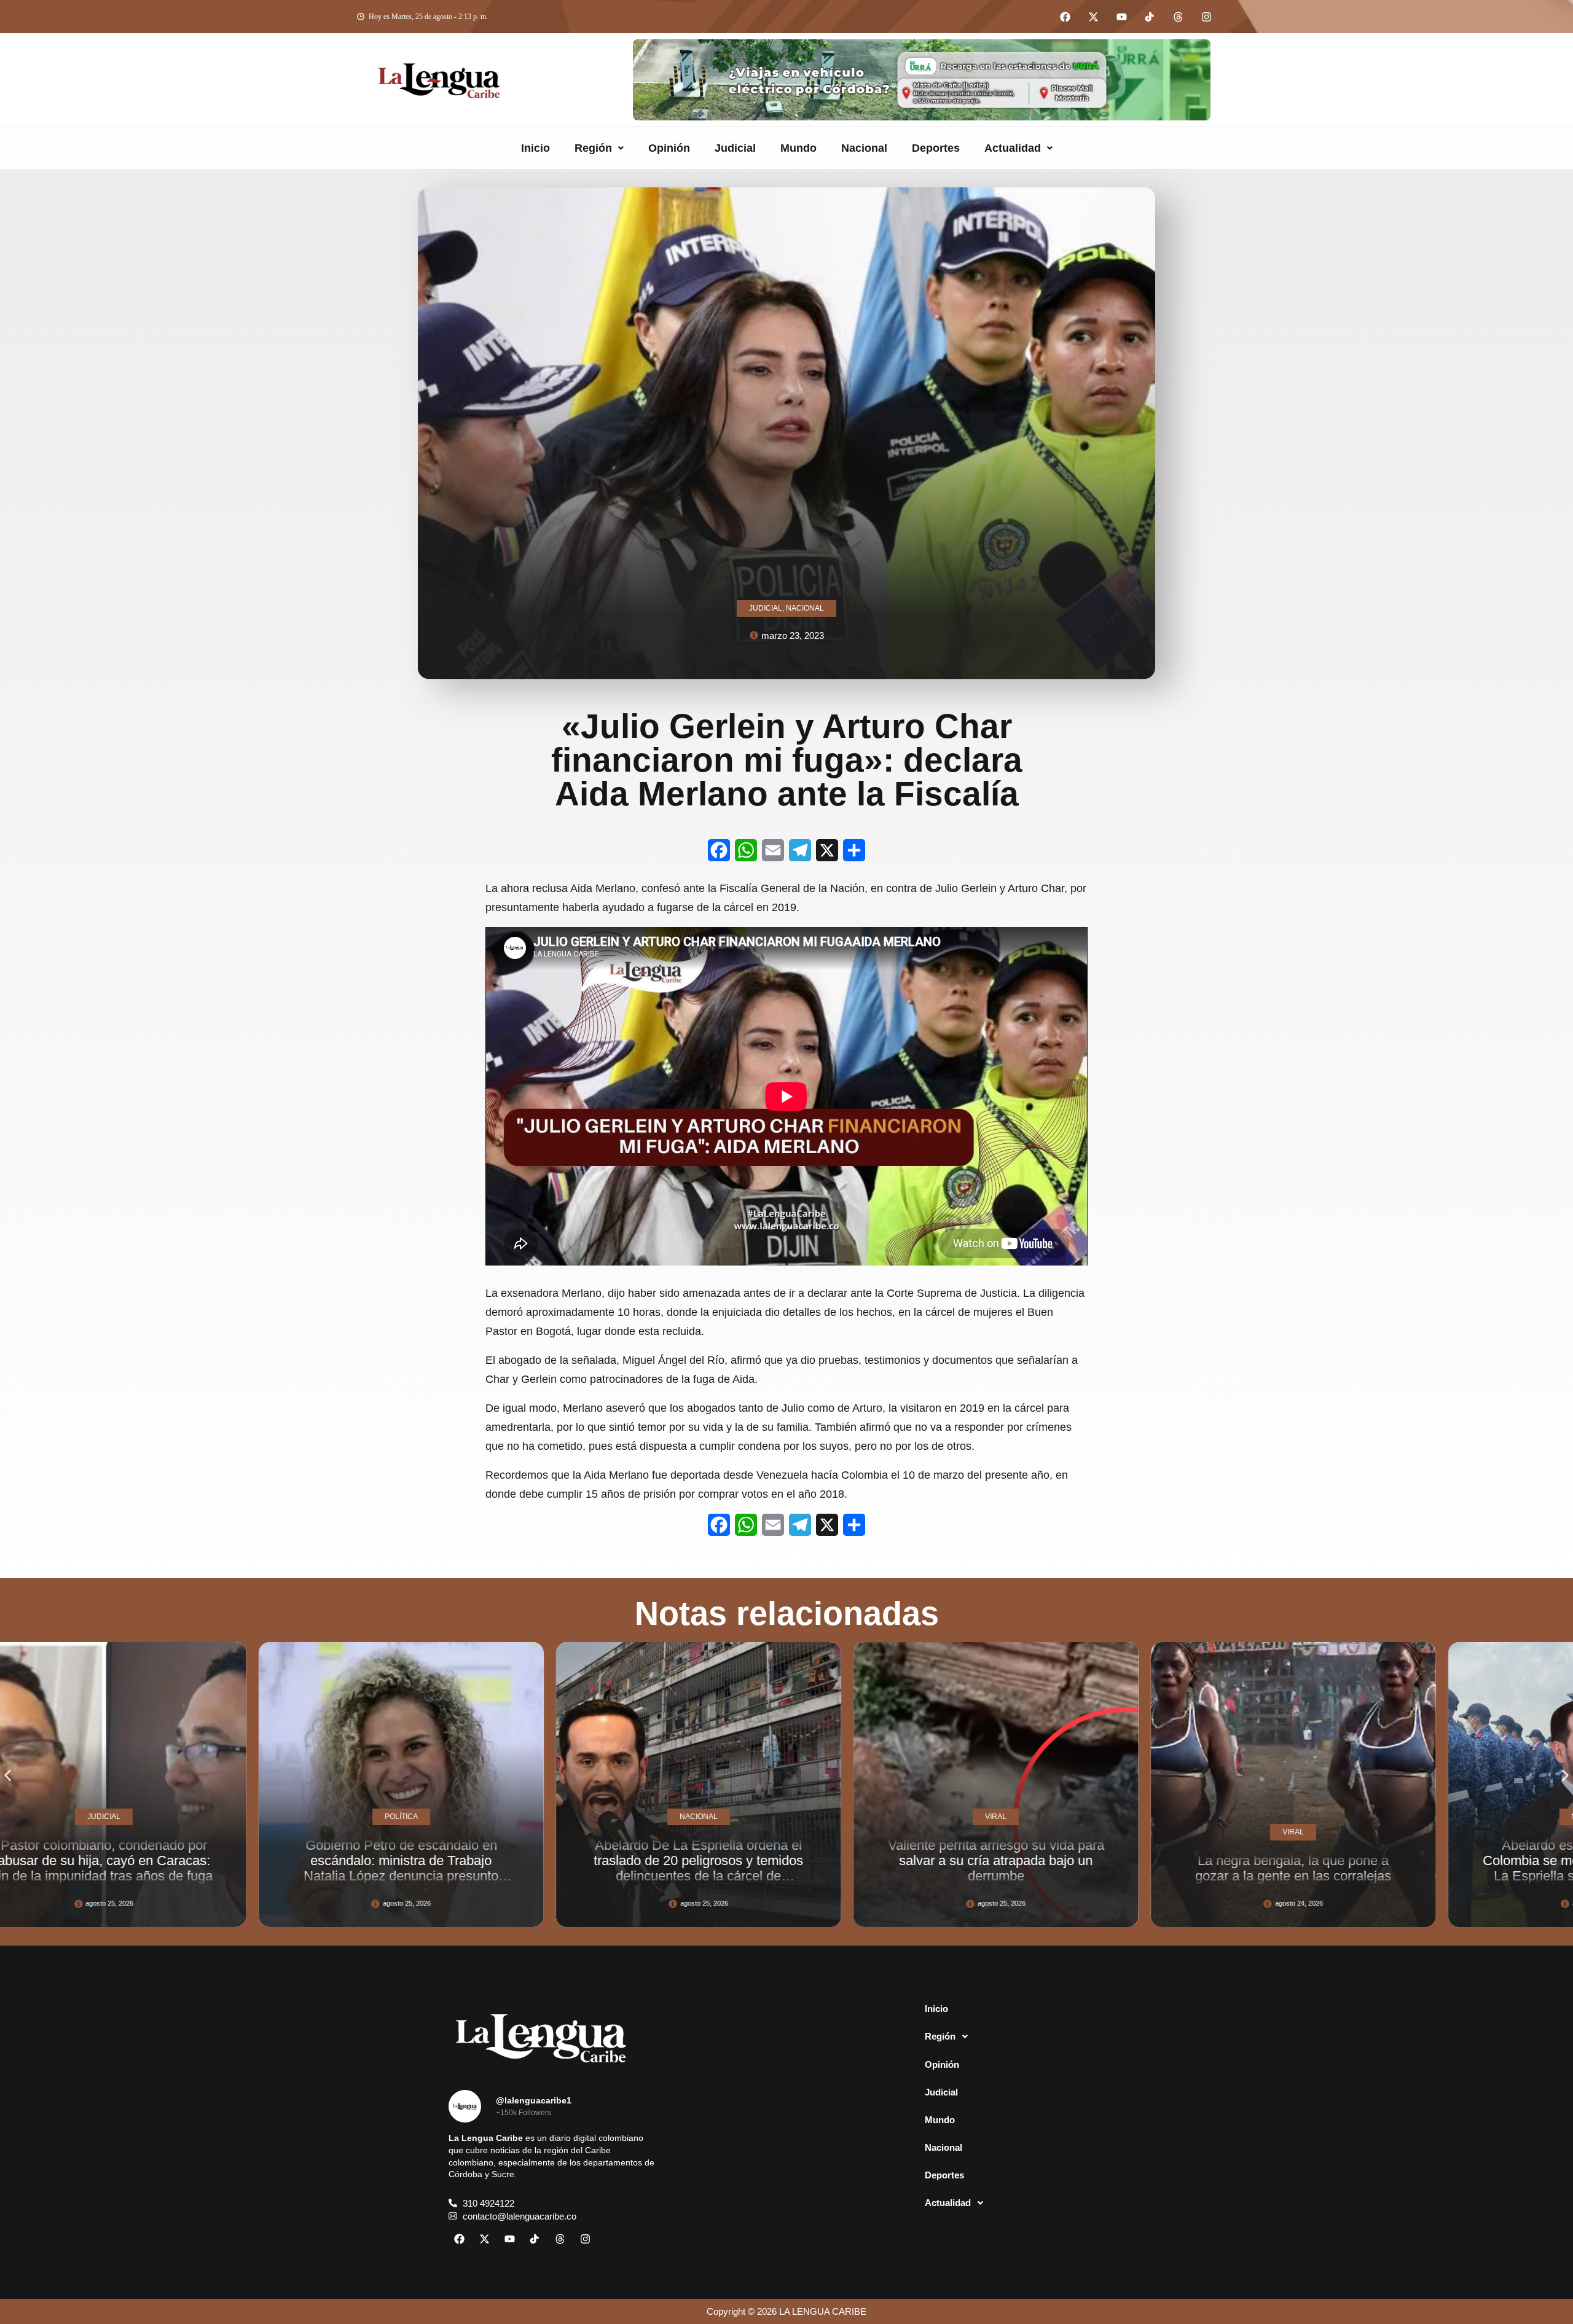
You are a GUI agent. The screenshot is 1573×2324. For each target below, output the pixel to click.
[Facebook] (1065, 17)
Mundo (798, 148)
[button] (599, 148)
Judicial (735, 148)
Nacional (864, 148)
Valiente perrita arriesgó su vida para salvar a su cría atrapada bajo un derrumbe (511, 1861)
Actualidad (1013, 148)
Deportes (936, 148)
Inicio (535, 148)
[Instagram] (1206, 17)
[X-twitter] (1093, 17)
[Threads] (1178, 17)
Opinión (669, 148)
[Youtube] (1121, 17)
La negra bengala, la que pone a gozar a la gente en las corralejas (808, 1868)
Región (593, 148)
